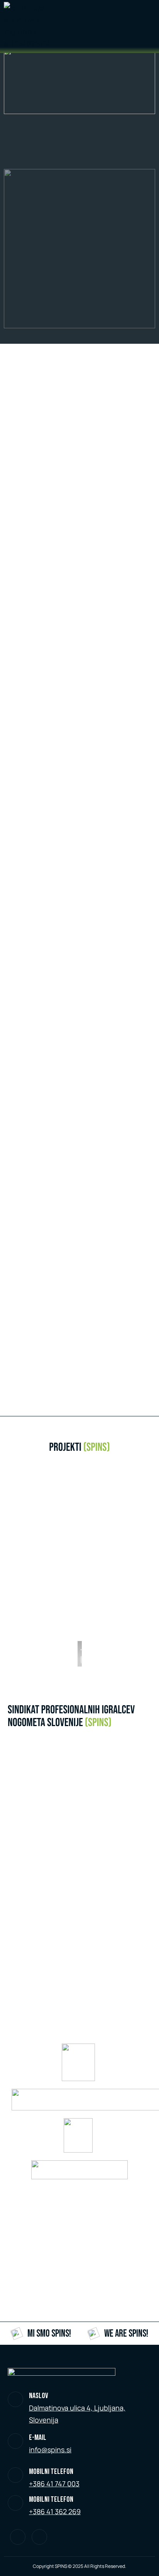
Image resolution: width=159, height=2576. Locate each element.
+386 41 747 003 (54, 2484)
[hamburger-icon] (129, 27)
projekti (79, 1447)
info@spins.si (50, 2450)
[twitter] (18, 2537)
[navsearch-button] (146, 27)
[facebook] (39, 2537)
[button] (84, 1563)
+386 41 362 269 (55, 2511)
